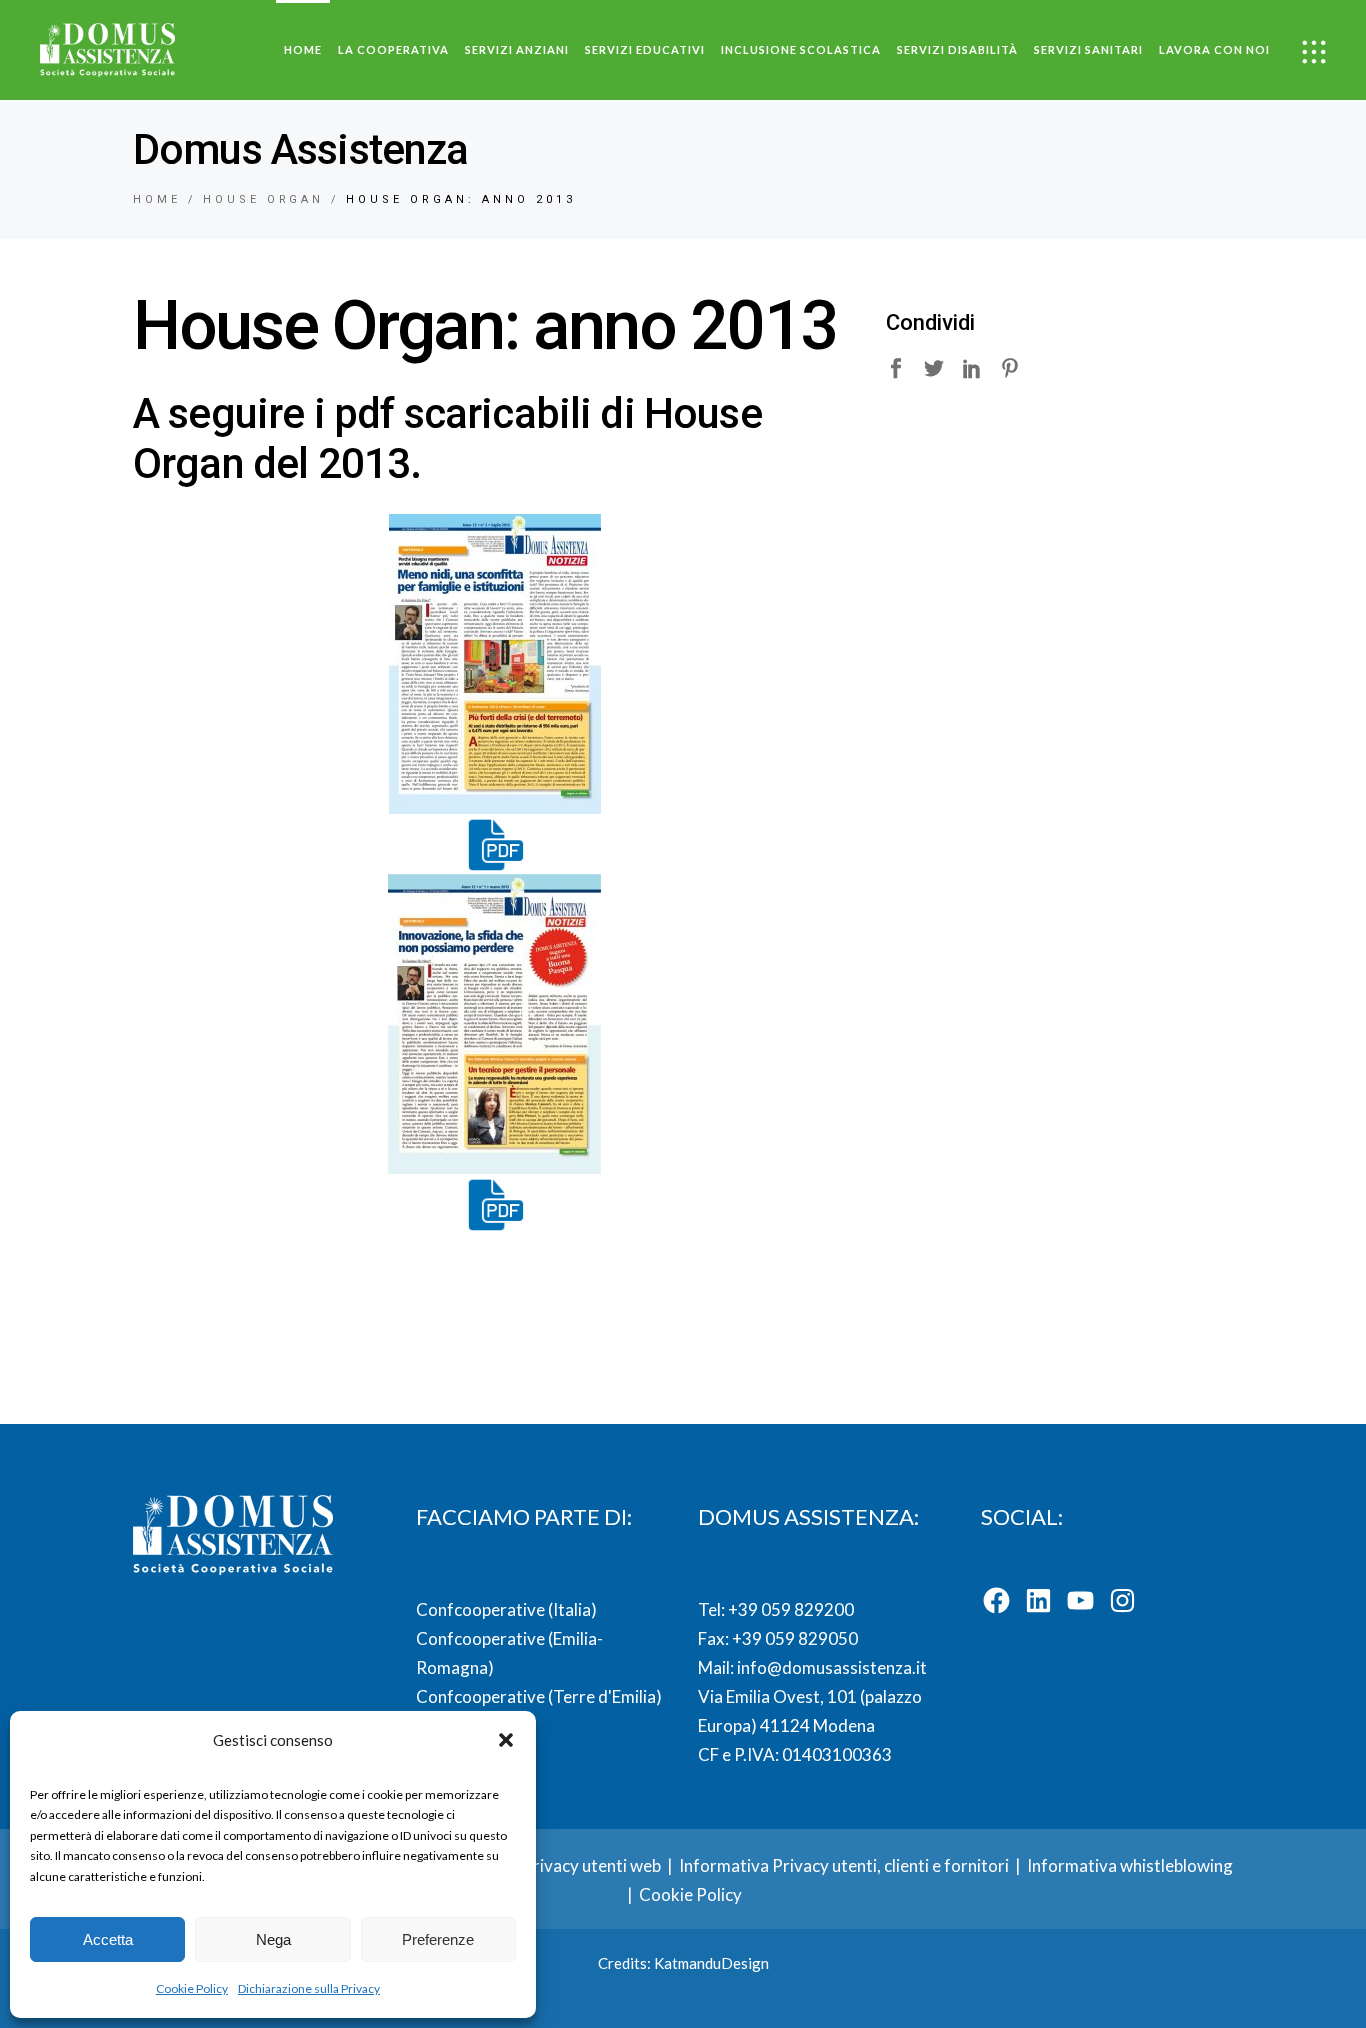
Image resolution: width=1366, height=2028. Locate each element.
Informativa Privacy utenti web (545, 1865)
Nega (273, 1939)
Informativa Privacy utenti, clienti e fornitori (844, 1865)
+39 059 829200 (789, 1609)
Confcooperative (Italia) (506, 1609)
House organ (264, 199)
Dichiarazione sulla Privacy (309, 1988)
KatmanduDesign (711, 1963)
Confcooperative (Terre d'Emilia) (539, 1696)
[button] (506, 1740)
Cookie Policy (192, 1988)
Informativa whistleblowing (1130, 1865)
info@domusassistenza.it (832, 1667)
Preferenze (438, 1939)
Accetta (108, 1939)
